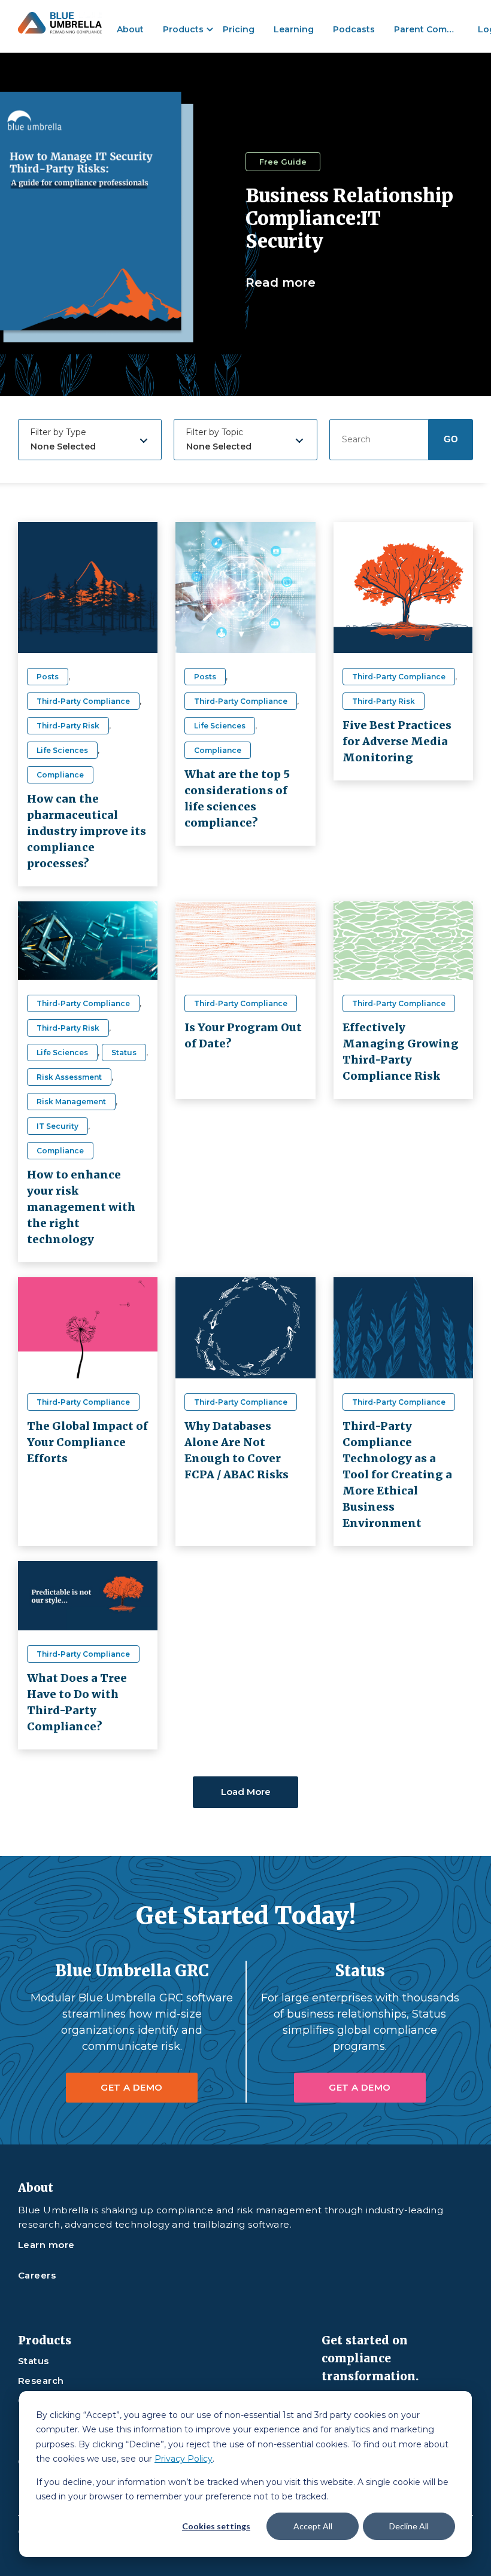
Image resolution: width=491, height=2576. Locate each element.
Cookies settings (216, 2526)
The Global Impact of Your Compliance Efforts (87, 1442)
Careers (37, 2276)
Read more (281, 282)
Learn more (46, 2245)
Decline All (409, 2526)
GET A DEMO (132, 2087)
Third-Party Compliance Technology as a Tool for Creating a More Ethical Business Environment (397, 1474)
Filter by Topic (214, 432)
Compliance (60, 775)
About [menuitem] (130, 30)
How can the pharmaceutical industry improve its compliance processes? (87, 831)
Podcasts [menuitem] (354, 30)
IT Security (57, 1126)
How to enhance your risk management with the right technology (81, 1207)
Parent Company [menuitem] (431, 30)
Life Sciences (62, 750)
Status (124, 1052)
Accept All (313, 2526)
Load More (246, 1792)
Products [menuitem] (183, 30)
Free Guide (283, 162)
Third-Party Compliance (83, 701)
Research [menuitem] (41, 2381)
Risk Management (71, 1102)
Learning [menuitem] (294, 30)
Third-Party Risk (68, 726)
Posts (48, 677)
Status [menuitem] (34, 2361)
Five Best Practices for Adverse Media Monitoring (397, 741)
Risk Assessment (69, 1077)
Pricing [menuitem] (239, 30)
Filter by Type (58, 432)
